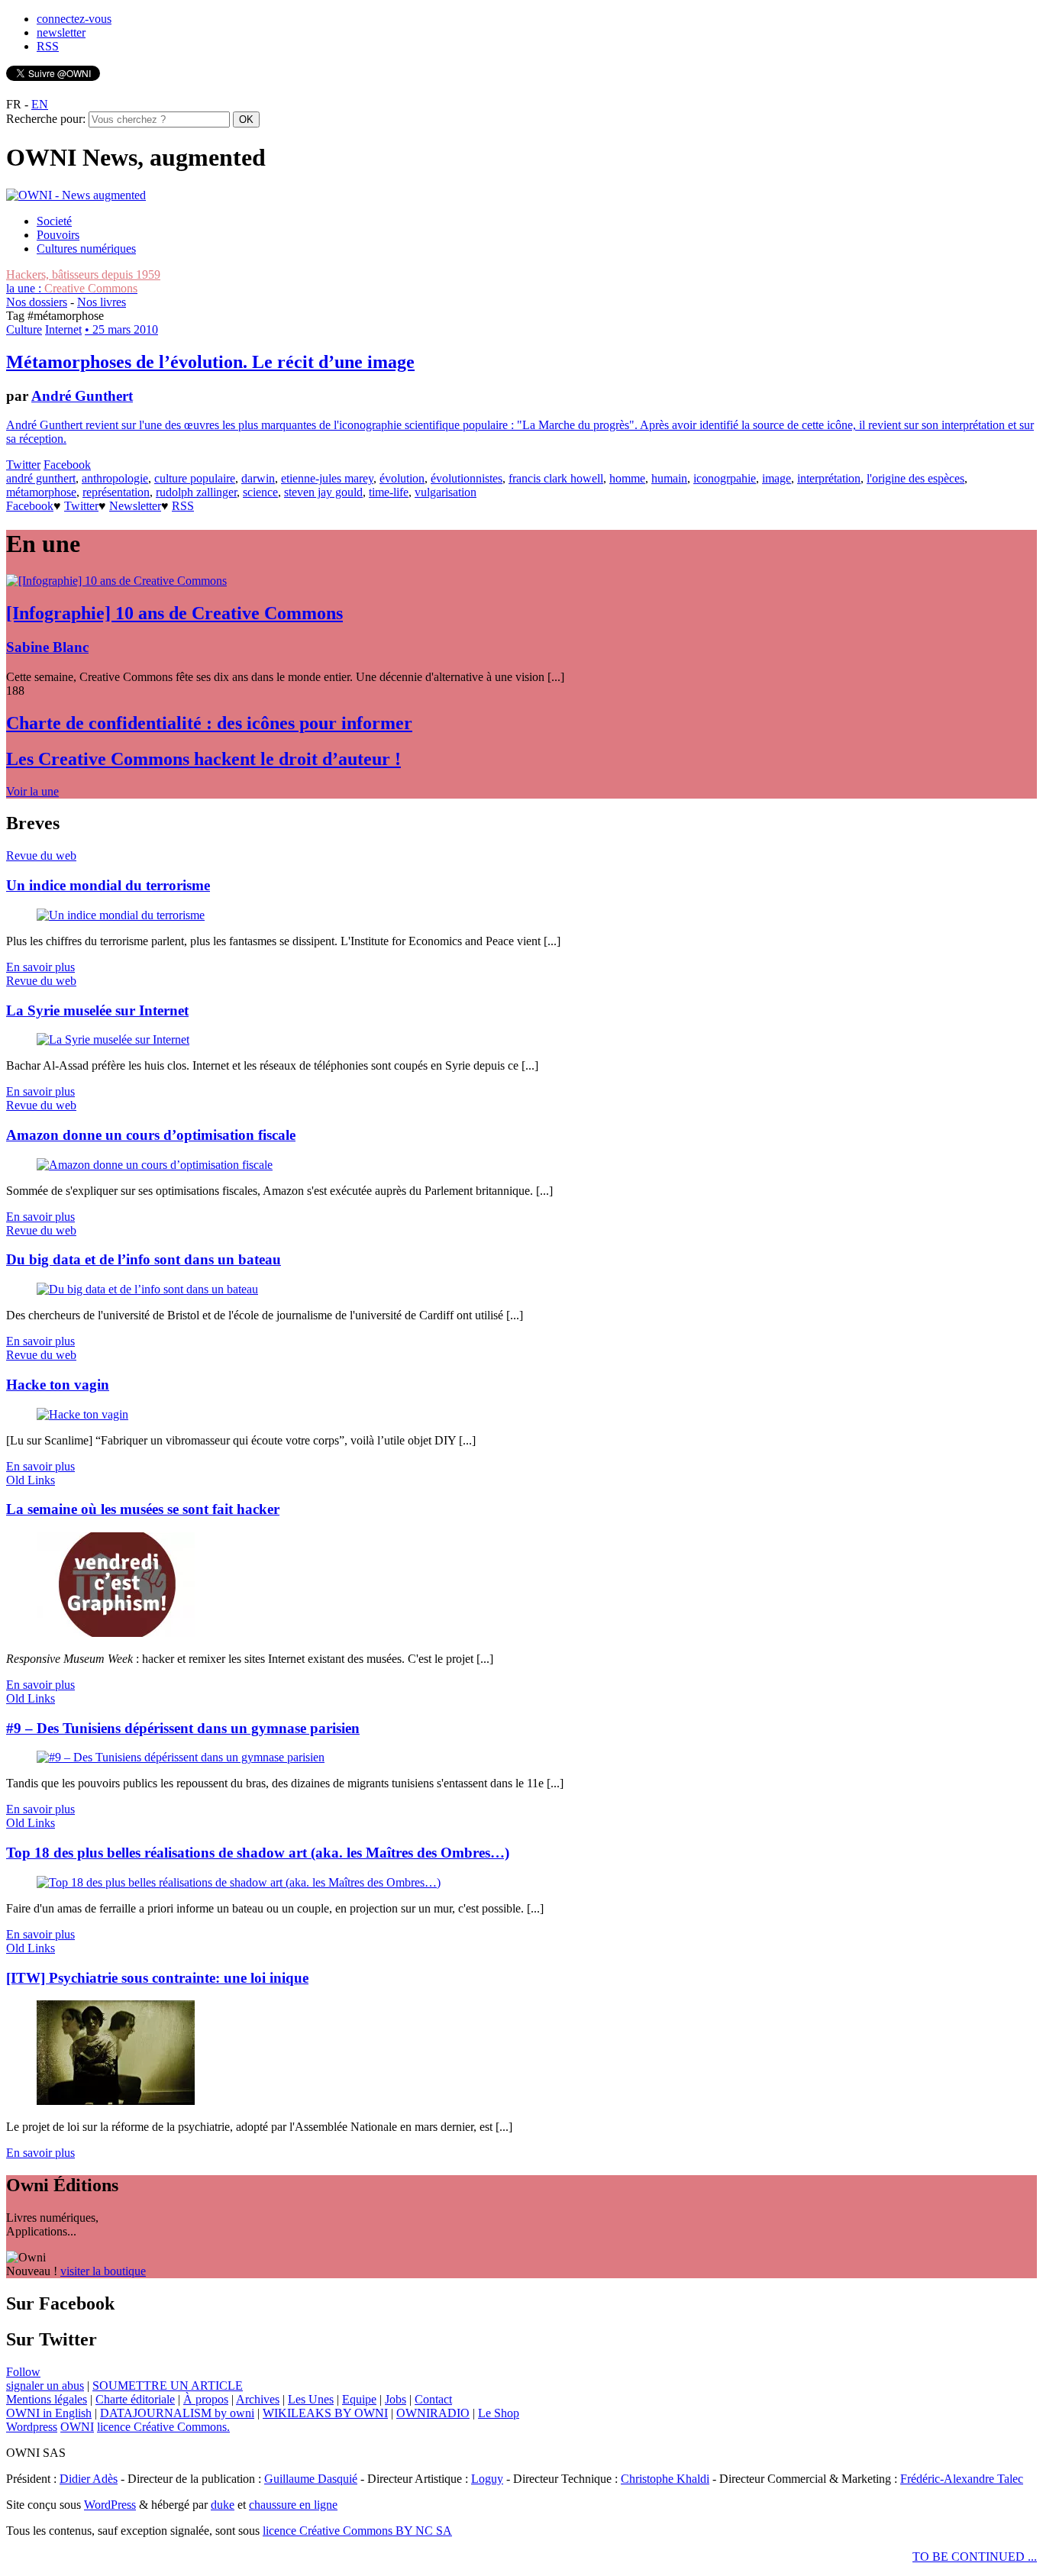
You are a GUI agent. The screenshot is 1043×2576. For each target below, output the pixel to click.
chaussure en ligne (293, 2505)
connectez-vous (74, 19)
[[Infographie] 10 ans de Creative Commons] (116, 581)
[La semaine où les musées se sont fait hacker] (116, 1633)
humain (669, 478)
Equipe (359, 2399)
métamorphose (41, 492)
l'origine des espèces (915, 478)
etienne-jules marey (327, 478)
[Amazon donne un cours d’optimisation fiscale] (155, 1165)
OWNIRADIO (433, 2413)
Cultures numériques (86, 249)
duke (223, 2505)
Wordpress (32, 2427)
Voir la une (32, 791)
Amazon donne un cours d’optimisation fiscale (151, 1135)
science (260, 492)
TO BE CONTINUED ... (975, 2557)
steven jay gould (323, 492)
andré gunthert (41, 478)
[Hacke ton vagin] (82, 1414)
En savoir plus (40, 967)
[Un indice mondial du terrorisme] (121, 915)
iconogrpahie (725, 478)
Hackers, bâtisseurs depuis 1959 (83, 274)
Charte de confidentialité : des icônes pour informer (209, 723)
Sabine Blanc (47, 647)
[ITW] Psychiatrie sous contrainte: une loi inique (157, 1978)
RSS (48, 46)
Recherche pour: (46, 119)
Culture (24, 329)
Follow (23, 2372)
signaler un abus (45, 2386)
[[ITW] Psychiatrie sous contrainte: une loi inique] (116, 2101)
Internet (63, 329)
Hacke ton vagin (58, 1385)
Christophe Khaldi (665, 2479)
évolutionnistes (467, 478)
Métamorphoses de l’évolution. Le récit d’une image (210, 362)
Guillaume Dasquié (311, 2479)
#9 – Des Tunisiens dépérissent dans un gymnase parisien (183, 1728)
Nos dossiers (37, 302)
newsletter (61, 32)
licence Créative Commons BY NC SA (357, 2531)
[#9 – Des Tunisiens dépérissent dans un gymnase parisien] (181, 1757)
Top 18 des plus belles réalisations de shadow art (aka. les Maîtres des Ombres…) (258, 1853)
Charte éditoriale (135, 2399)
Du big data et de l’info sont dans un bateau (144, 1259)
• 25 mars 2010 (121, 329)
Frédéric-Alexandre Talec (962, 2479)
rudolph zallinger (196, 492)
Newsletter (135, 506)
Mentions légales (47, 2399)
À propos (206, 2399)
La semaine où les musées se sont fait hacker (143, 1509)
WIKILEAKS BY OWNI (325, 2413)
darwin (258, 478)
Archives (258, 2399)
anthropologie (115, 478)
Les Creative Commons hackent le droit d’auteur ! (203, 759)
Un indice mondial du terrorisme (108, 885)
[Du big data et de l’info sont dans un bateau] (147, 1289)
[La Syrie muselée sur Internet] (113, 1039)
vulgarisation (446, 492)
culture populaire (195, 478)
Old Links (31, 1480)
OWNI (77, 2427)
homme (627, 478)
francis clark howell (556, 478)
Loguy (487, 2479)
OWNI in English (49, 2413)
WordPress (110, 2505)
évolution (402, 478)
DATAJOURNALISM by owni (177, 2413)
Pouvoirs (58, 235)
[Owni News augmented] (76, 195)
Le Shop (499, 2413)
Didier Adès (89, 2479)
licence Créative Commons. (163, 2427)
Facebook (67, 465)
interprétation (829, 478)
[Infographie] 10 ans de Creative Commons (174, 613)
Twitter (23, 465)
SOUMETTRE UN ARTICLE (168, 2386)
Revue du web (41, 855)
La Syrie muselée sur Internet (97, 1010)
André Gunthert (82, 396)
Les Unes (311, 2399)
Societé (54, 221)
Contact (433, 2399)
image (777, 478)
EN (40, 104)
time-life (389, 492)
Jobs (396, 2399)
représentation (116, 492)
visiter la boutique (103, 2271)
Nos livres (102, 302)
